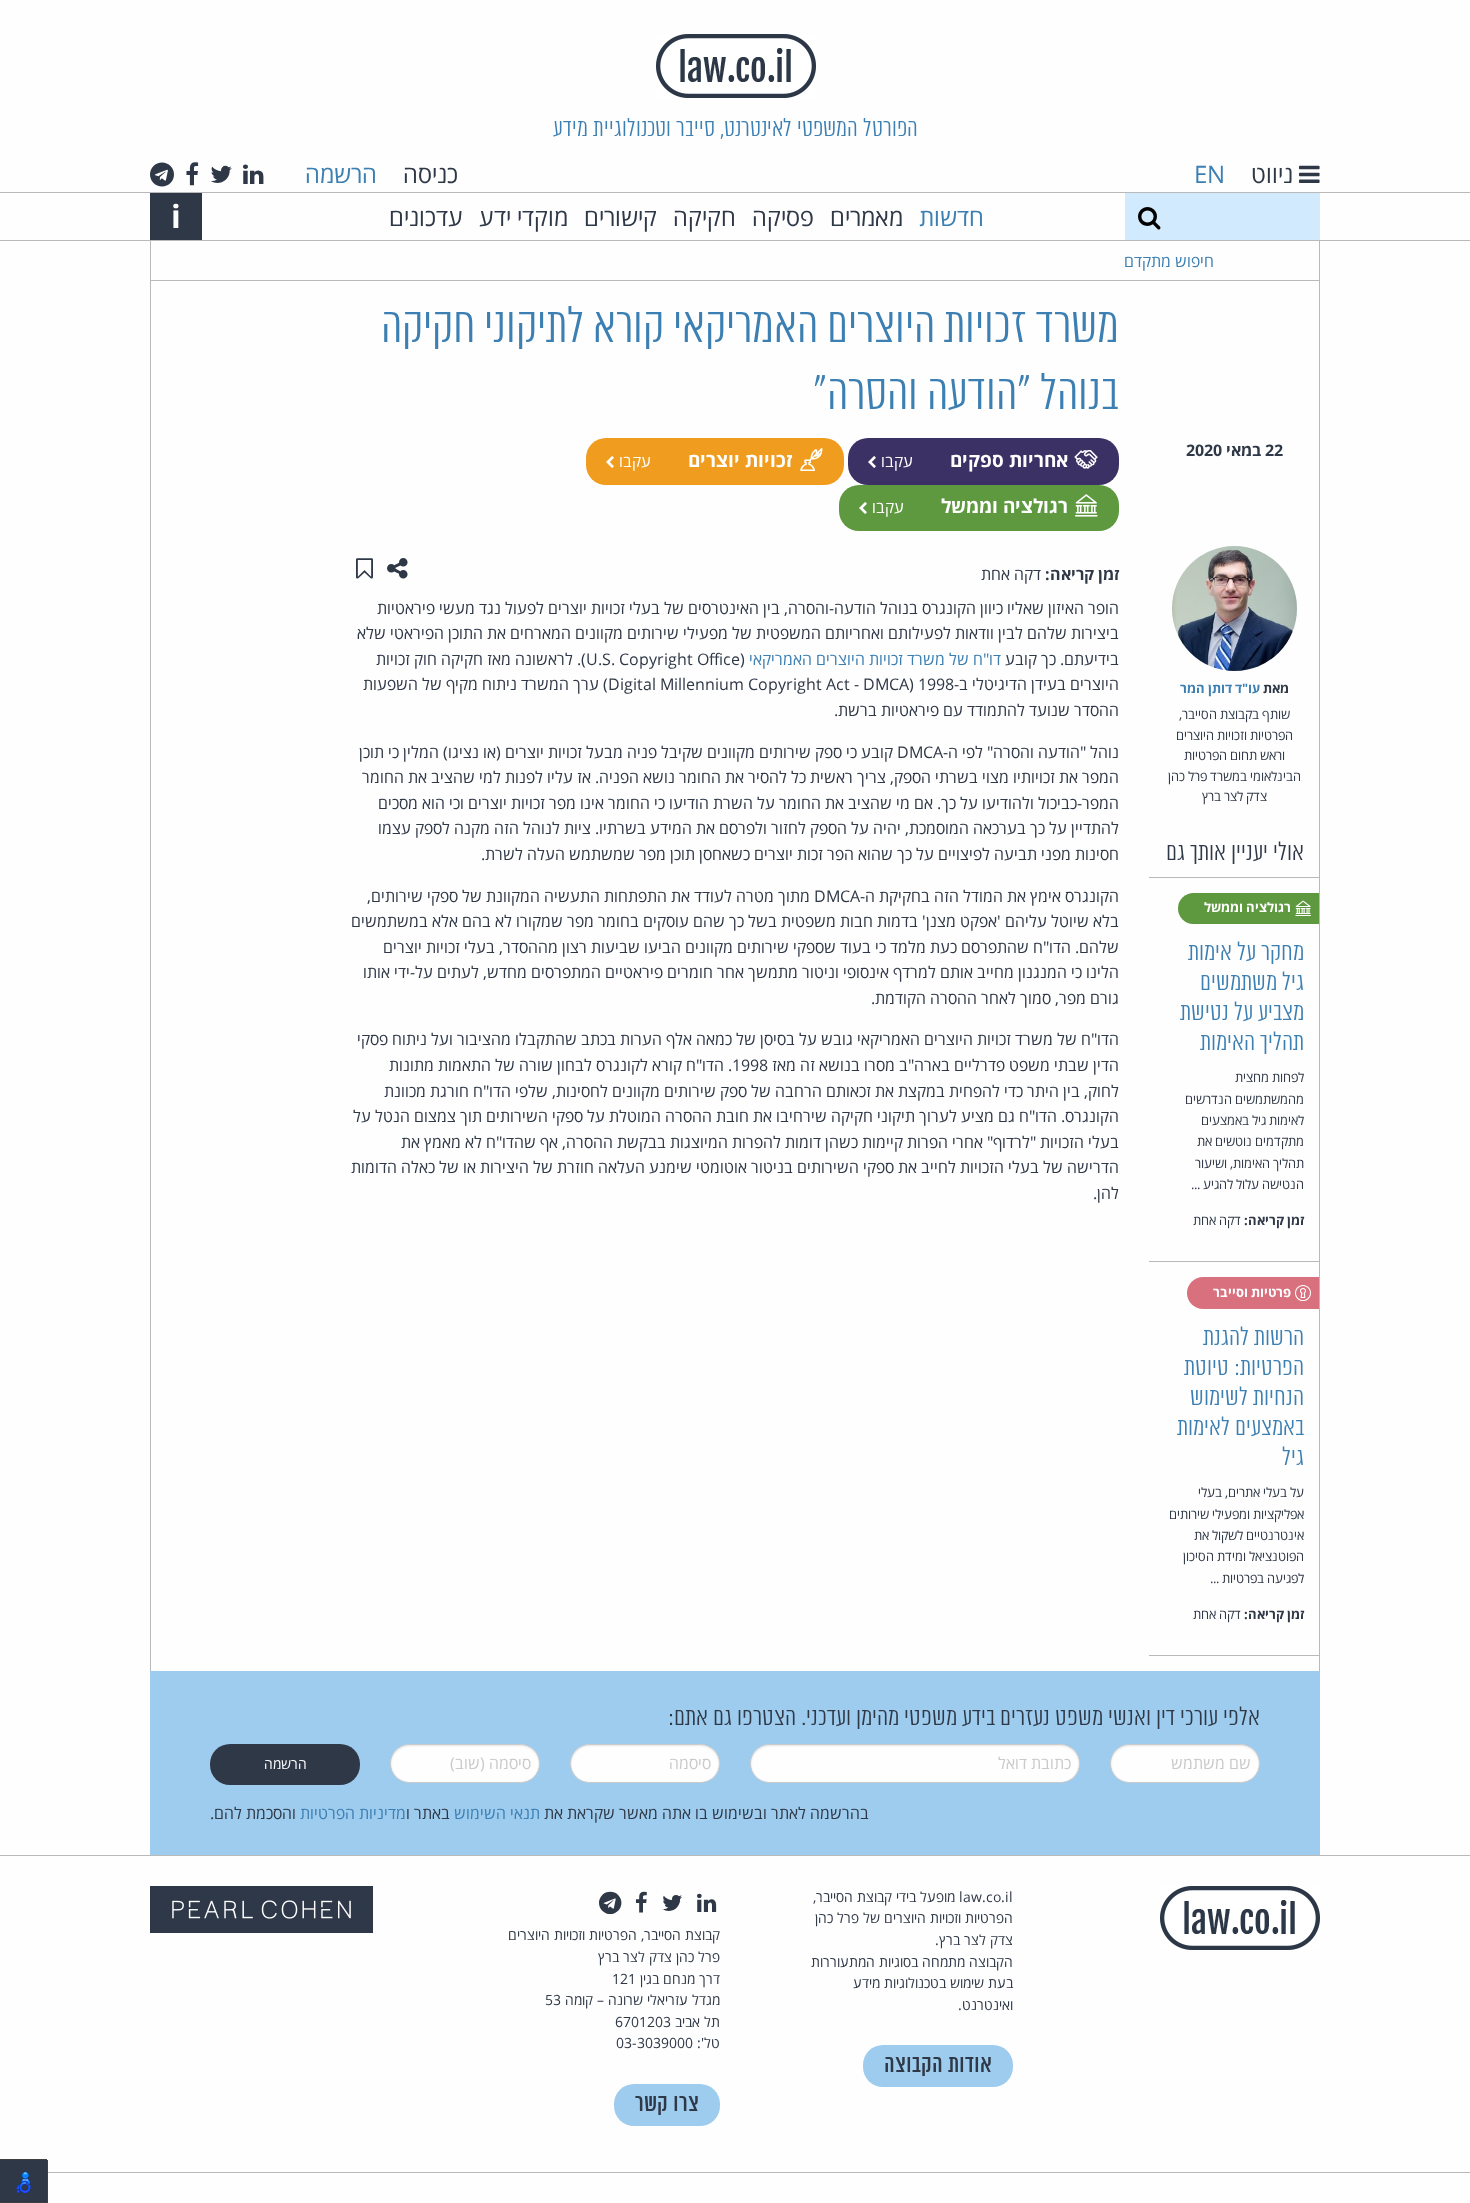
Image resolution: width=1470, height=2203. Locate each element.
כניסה (430, 173)
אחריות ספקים (1009, 459)
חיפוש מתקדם (1169, 261)
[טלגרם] (162, 174)
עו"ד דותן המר (1220, 688)
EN (1209, 173)
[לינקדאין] (253, 174)
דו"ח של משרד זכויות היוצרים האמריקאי (875, 659)
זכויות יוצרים (740, 459)
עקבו (895, 461)
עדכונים (426, 216)
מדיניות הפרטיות (353, 1813)
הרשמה (341, 173)
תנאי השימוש (497, 1813)
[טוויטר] (221, 174)
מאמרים (866, 216)
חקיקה (704, 216)
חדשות (951, 216)
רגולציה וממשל (1004, 505)
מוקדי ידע (523, 216)
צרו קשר (667, 2104)
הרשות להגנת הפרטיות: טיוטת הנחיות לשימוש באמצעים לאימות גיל (1240, 1398)
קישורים (620, 216)
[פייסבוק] (192, 174)
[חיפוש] (1149, 216)
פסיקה (783, 216)
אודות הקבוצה (938, 2065)
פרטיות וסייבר (1253, 1292)
